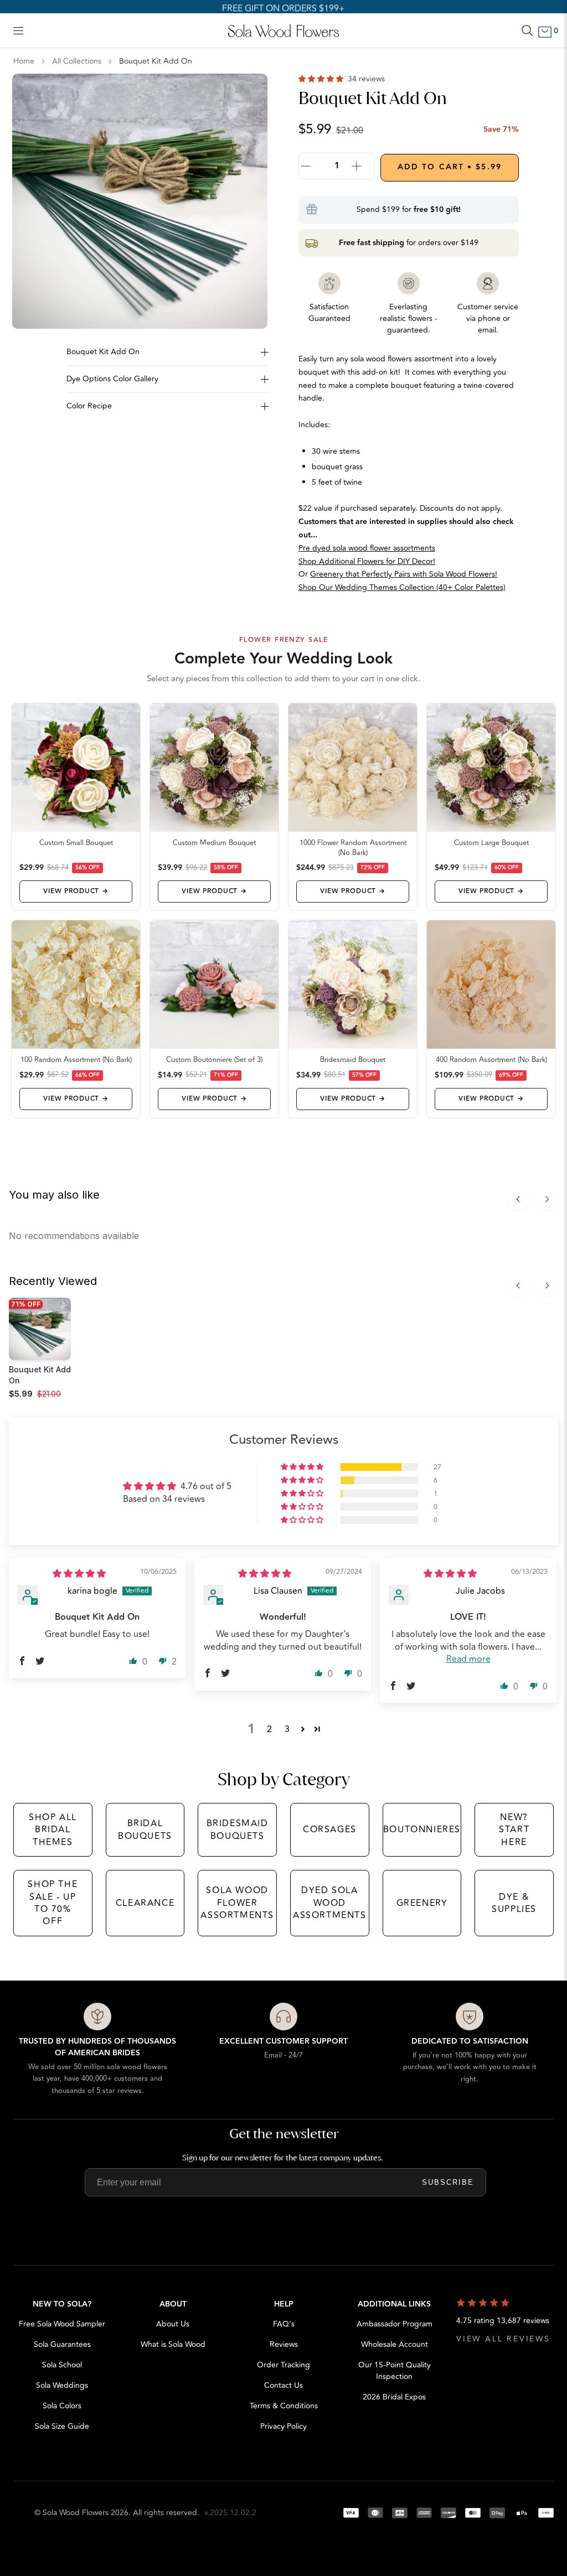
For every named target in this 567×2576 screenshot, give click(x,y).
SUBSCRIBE (448, 2182)
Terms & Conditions (284, 2406)
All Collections (77, 61)
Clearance (145, 1903)
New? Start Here (514, 1830)
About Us (173, 2324)
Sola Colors (62, 2406)
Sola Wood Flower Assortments (237, 1903)
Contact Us (283, 2385)
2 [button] (269, 1729)
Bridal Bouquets (145, 1829)
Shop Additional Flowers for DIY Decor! (367, 561)
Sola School (62, 2365)
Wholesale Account (395, 2344)
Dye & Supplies (514, 1903)
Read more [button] (468, 1659)
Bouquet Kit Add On (103, 352)
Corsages (330, 1829)
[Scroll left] (518, 1199)
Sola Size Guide (62, 2426)
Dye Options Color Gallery (112, 379)
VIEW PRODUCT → (76, 891)
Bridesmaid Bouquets (238, 1829)
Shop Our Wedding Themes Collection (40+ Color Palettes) (402, 587)
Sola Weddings (62, 2385)
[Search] (527, 30)
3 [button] (287, 1729)
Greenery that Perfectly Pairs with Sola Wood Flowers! (404, 574)
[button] (322, 79)
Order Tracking (283, 2365)
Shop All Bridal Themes (53, 1830)
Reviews (284, 2344)
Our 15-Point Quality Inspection (395, 2371)
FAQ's (284, 2324)
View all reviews (503, 2339)
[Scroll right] (547, 1199)
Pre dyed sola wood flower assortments (367, 548)
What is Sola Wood (173, 2344)
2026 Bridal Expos (394, 2397)
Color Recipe (89, 406)
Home (24, 61)
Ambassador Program (395, 2324)
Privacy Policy (283, 2426)
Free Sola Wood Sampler (62, 2324)
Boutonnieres (422, 1829)
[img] (79, 1574)
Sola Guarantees (62, 2344)
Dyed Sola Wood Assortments (330, 1903)
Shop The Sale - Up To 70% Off (53, 1903)
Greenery (422, 1903)
